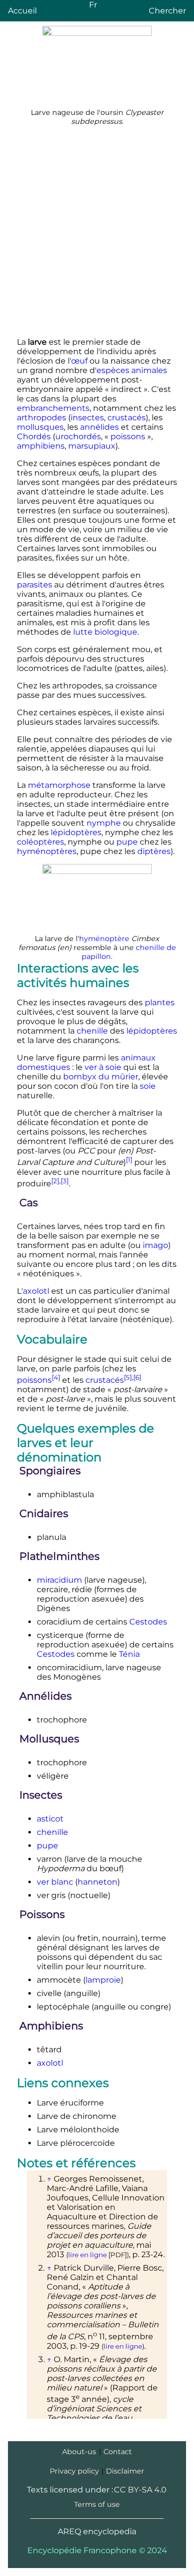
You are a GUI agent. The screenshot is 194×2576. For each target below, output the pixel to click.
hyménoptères (47, 851)
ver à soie (103, 1067)
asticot (50, 1819)
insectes (87, 418)
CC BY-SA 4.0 (140, 2490)
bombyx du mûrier (101, 1077)
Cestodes (148, 1622)
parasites (35, 585)
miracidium (59, 1580)
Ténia (129, 1654)
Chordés (34, 436)
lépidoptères (76, 832)
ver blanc (55, 1882)
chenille (92, 1031)
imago (155, 1245)
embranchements (53, 408)
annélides (99, 427)
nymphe (104, 823)
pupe (127, 842)
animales (149, 370)
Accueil (22, 11)
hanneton (97, 1882)
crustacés (127, 418)
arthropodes (42, 418)
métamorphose (59, 785)
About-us (79, 2452)
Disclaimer (125, 2471)
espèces (113, 370)
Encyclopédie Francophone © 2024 (97, 2550)
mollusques (40, 427)
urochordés (78, 436)
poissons (128, 436)
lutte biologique (105, 632)
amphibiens (41, 446)
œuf (79, 361)
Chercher (167, 11)
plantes (160, 1002)
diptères (154, 851)
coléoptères (41, 842)
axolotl (36, 1291)
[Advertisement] (97, 232)
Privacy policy (74, 2471)
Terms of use (97, 2504)
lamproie (103, 1980)
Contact (118, 2452)
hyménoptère (104, 939)
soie (148, 1086)
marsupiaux (92, 446)
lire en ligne (88, 2255)
